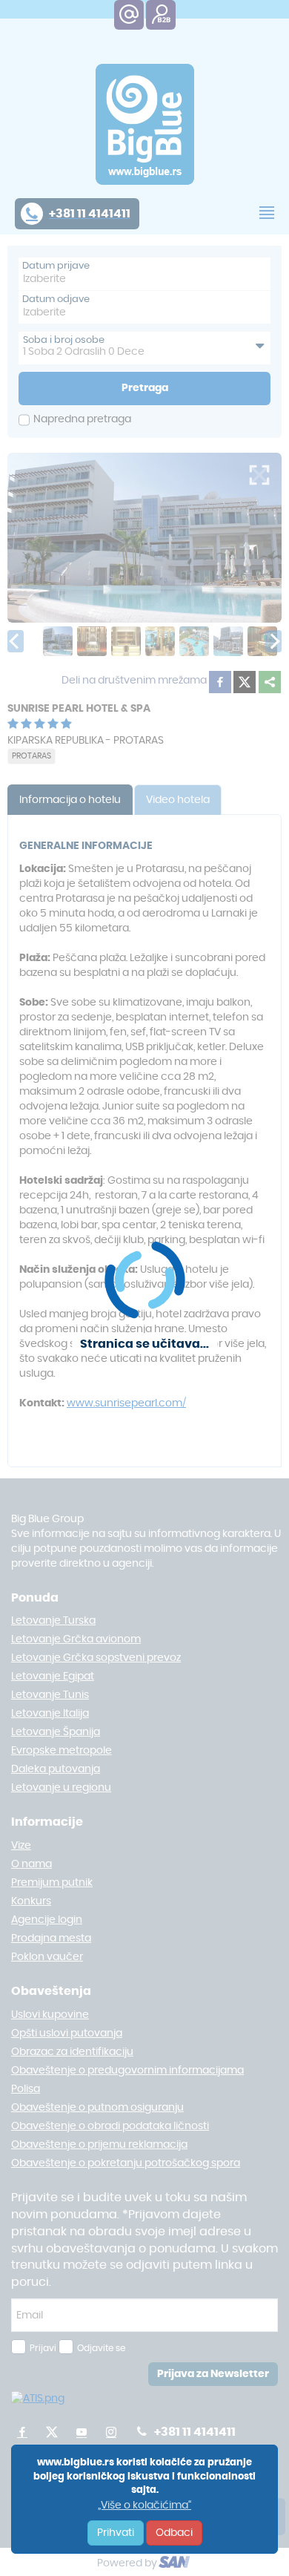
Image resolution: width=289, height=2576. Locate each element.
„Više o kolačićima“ (144, 2505)
